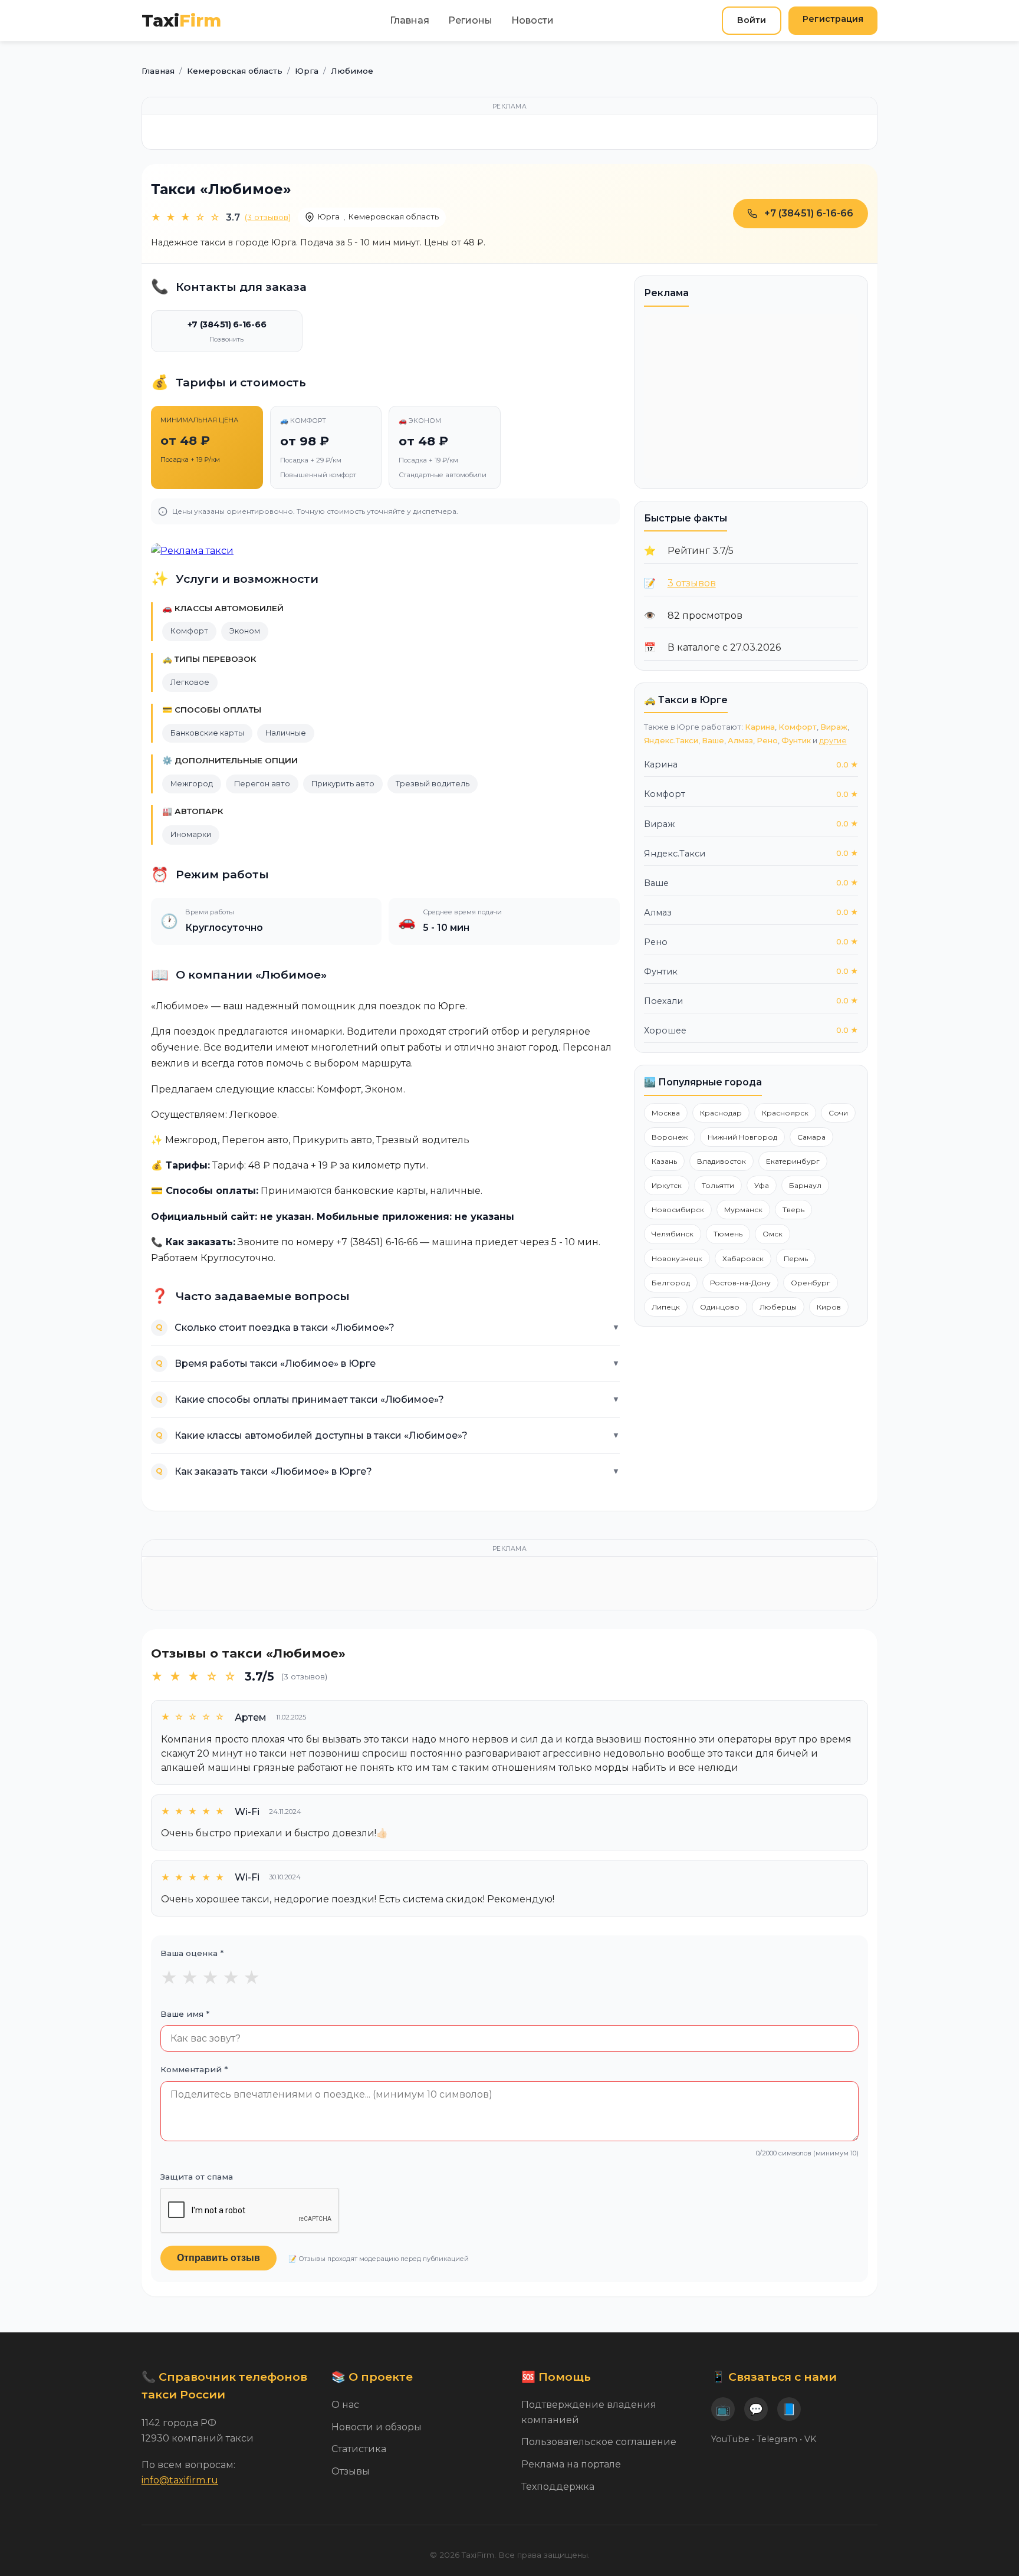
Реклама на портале (571, 2464)
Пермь (796, 1259)
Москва (666, 1113)
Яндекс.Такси (671, 741)
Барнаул (805, 1185)
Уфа (762, 1185)
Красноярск (785, 1113)
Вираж (834, 727)
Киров (829, 1307)
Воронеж (670, 1137)
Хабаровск (743, 1259)
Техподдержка (558, 2487)
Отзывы (351, 2471)
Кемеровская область (394, 217)
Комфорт (798, 727)
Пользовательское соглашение (599, 2442)
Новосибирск (678, 1210)
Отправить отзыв (218, 2258)
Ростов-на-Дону (740, 1283)
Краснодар (721, 1113)
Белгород (671, 1283)
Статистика (359, 2449)
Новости (532, 20)
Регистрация (833, 19)
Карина (760, 727)
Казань (664, 1161)
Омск (773, 1234)
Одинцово (720, 1307)
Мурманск (743, 1210)
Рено (767, 741)
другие (833, 741)
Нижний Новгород (742, 1137)
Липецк (666, 1307)
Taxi (181, 20)
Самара (811, 1137)
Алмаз (740, 741)
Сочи (838, 1113)
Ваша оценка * (192, 1953)
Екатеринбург (793, 1161)
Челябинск (673, 1234)
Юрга (329, 217)
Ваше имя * (185, 2014)
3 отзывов (692, 583)
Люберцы (778, 1307)
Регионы (470, 20)
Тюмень (728, 1234)
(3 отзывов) (268, 217)
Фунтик (796, 741)
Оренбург (811, 1283)
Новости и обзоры (377, 2427)
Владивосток (721, 1161)
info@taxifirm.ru (180, 2480)
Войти (752, 20)
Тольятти (718, 1185)
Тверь (793, 1210)
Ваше (713, 741)
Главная (410, 20)
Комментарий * (194, 2069)
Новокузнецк (677, 1259)
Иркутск (667, 1185)
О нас (345, 2405)
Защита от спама (197, 2177)
